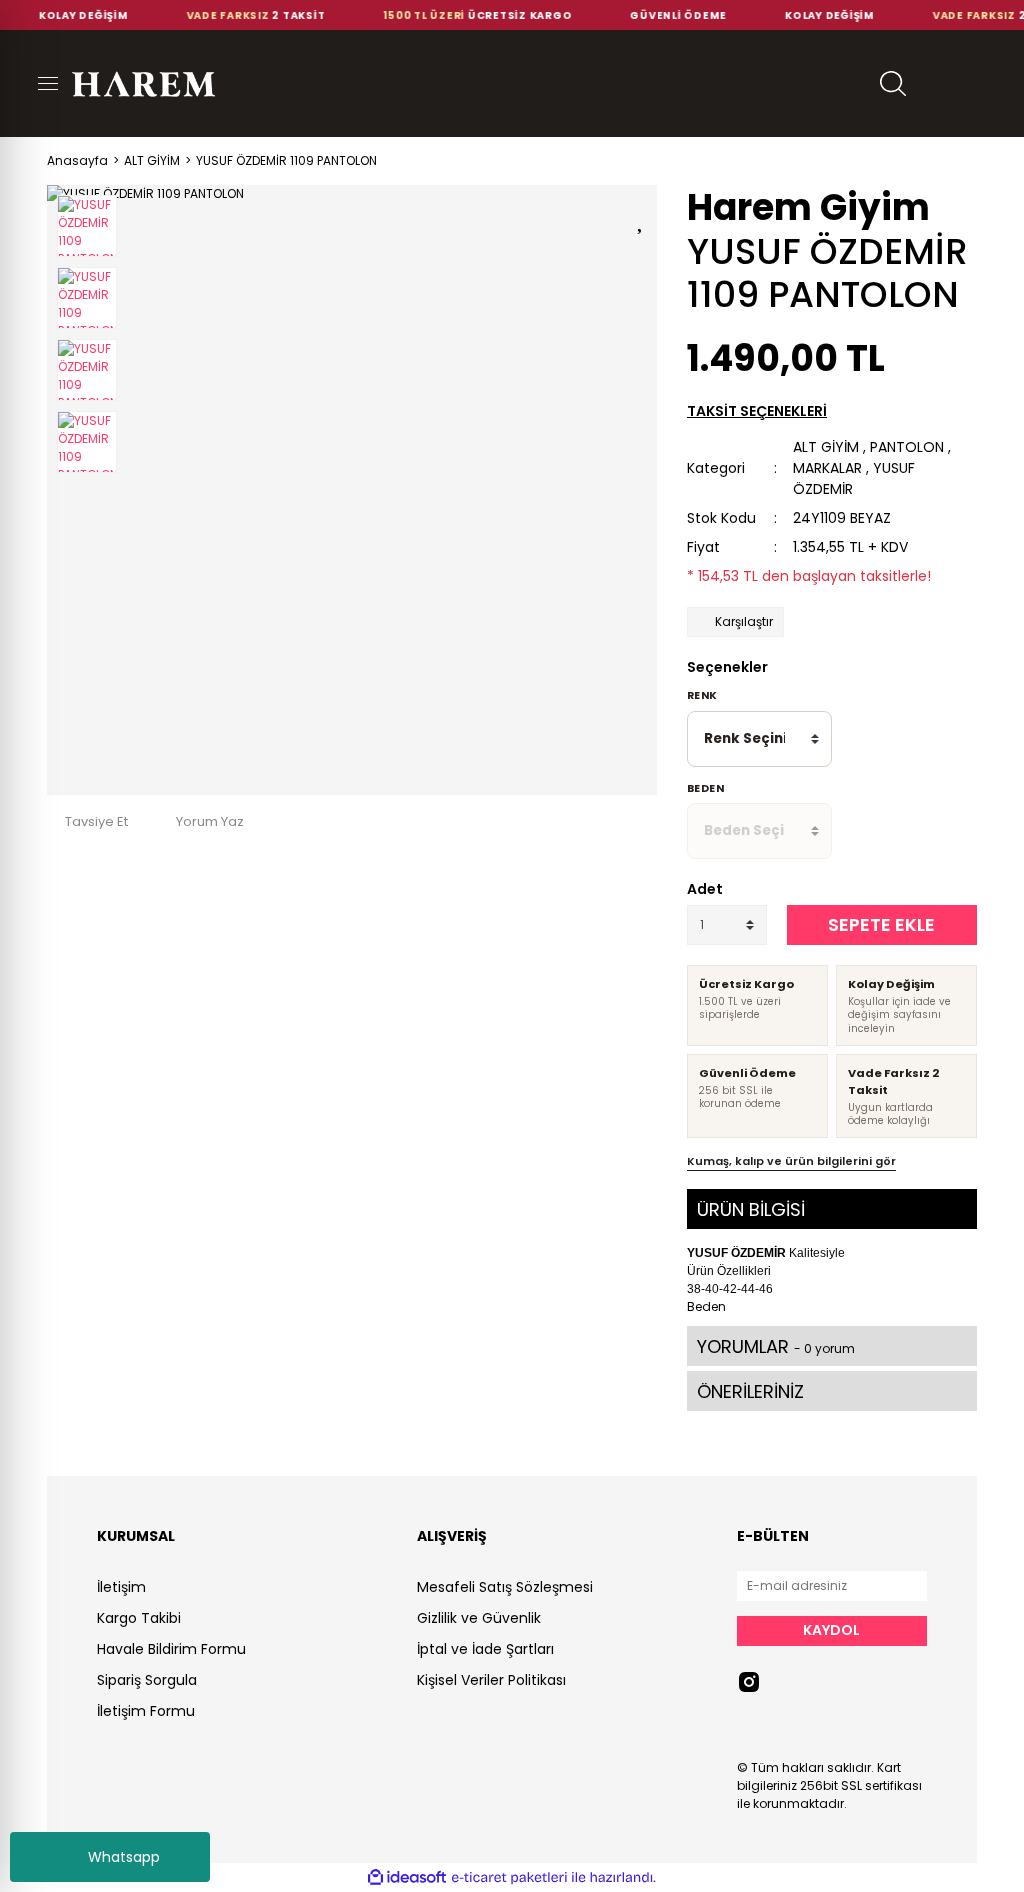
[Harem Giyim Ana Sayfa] (143, 84)
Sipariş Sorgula (147, 1680)
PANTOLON (907, 447)
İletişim (121, 1587)
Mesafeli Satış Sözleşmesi (505, 1587)
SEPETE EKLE (881, 924)
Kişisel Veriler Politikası (491, 1680)
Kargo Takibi (139, 1618)
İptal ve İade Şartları (485, 1649)
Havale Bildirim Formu (171, 1649)
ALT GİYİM (826, 447)
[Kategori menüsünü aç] (35, 84)
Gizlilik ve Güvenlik (479, 1618)
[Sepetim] (989, 84)
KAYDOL (831, 1630)
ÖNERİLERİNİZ (750, 1391)
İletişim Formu (146, 1711)
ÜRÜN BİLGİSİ (751, 1209)
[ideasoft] (407, 1877)
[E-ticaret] (509, 1878)
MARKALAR (827, 468)
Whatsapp (124, 1857)
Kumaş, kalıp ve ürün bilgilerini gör (791, 1161)
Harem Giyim (808, 207)
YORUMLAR (776, 1346)
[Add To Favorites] (642, 217)
